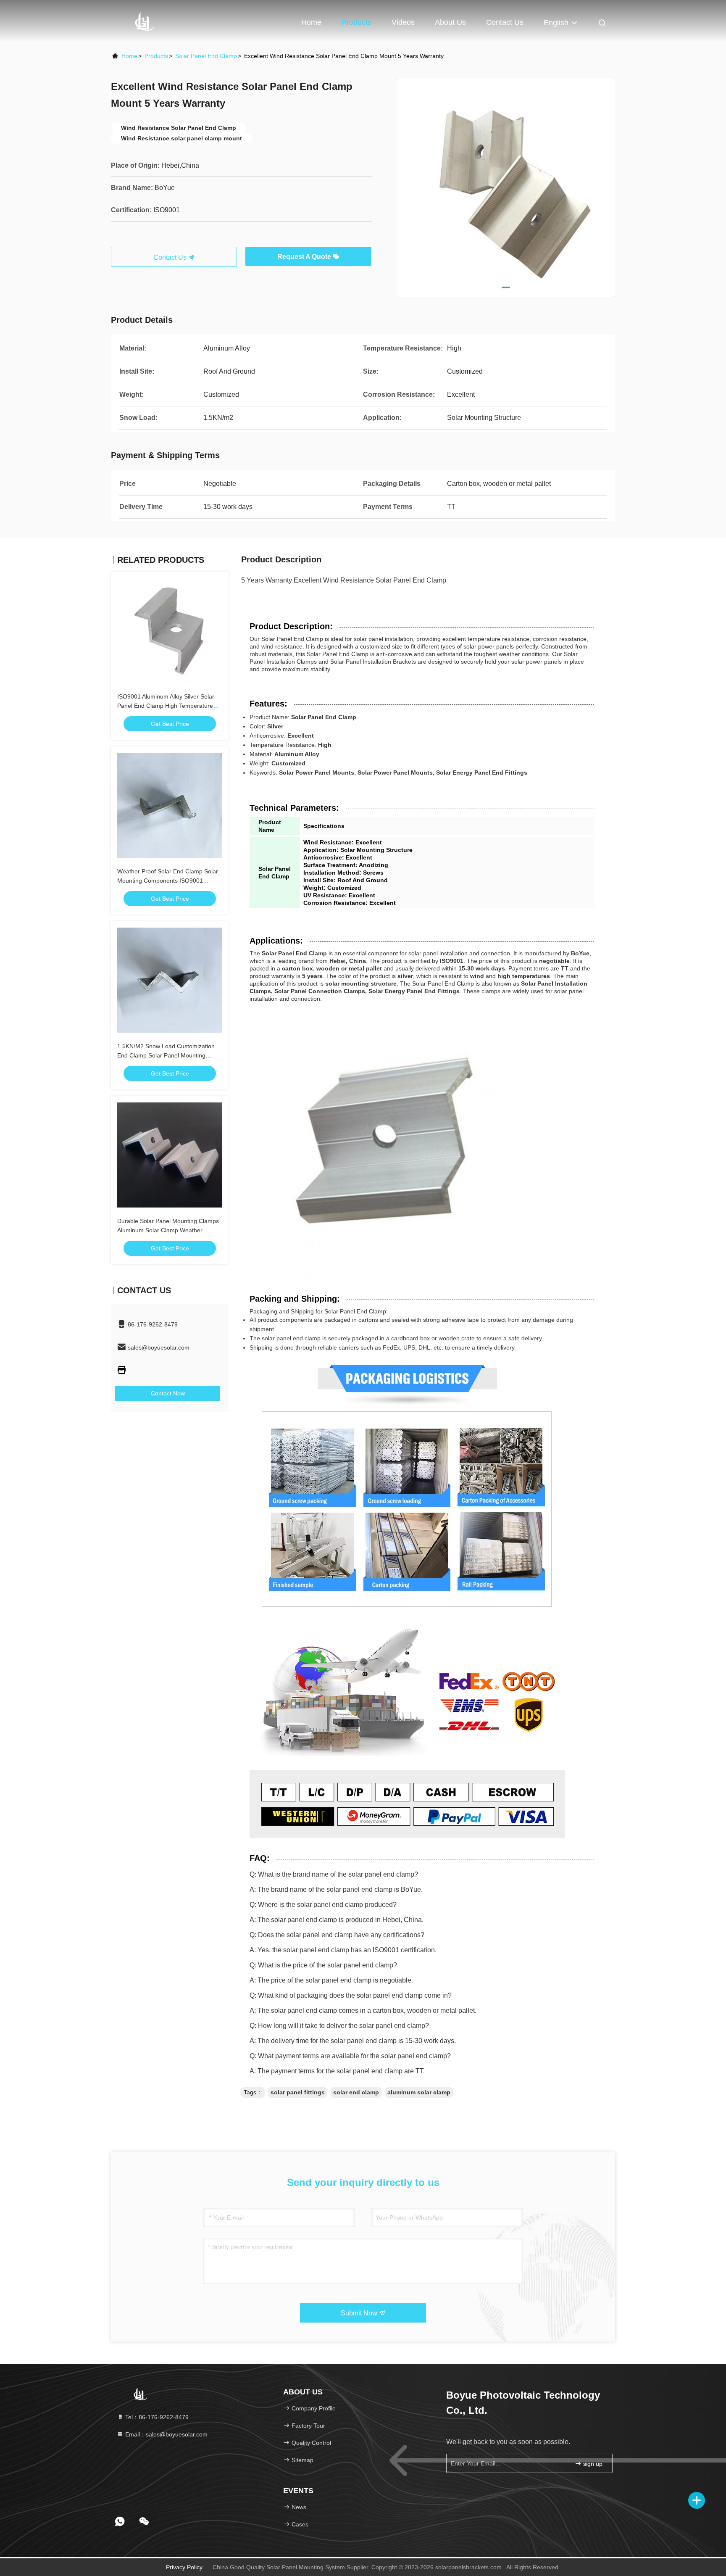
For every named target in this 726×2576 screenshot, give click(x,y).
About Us (450, 22)
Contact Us (505, 22)
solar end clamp (356, 2092)
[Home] (145, 21)
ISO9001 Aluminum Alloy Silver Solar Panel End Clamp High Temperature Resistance (166, 706)
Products (356, 22)
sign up (592, 2464)
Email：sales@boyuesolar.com (166, 2434)
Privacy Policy (184, 2567)
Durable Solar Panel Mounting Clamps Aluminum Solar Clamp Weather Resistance (168, 1230)
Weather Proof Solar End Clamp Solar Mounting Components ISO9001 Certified (168, 881)
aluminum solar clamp (419, 2092)
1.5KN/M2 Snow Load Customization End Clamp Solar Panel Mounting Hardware (166, 1055)
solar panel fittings (298, 2092)
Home (311, 22)
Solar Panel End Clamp (206, 56)
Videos (403, 22)
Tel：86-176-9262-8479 (156, 2417)
